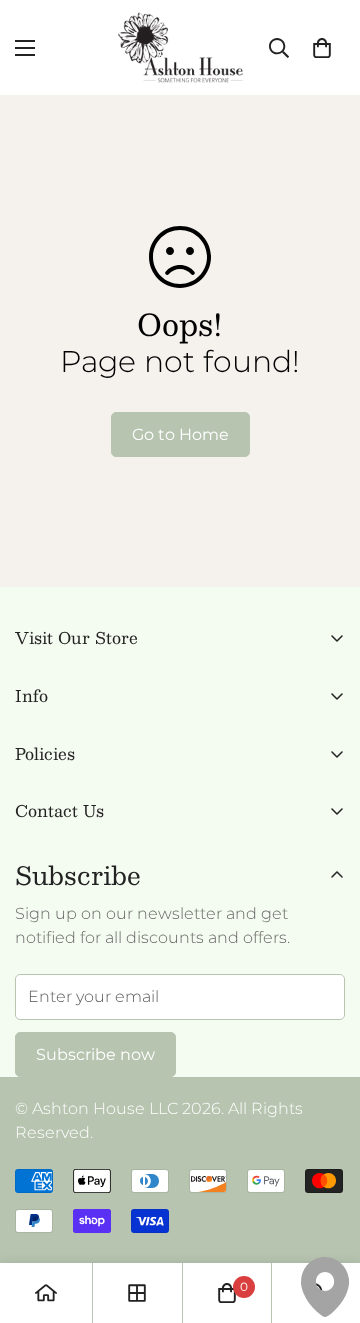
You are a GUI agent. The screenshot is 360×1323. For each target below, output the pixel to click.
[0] (322, 48)
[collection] (137, 1293)
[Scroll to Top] (324, 1217)
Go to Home (180, 434)
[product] (46, 1293)
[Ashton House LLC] (180, 47)
